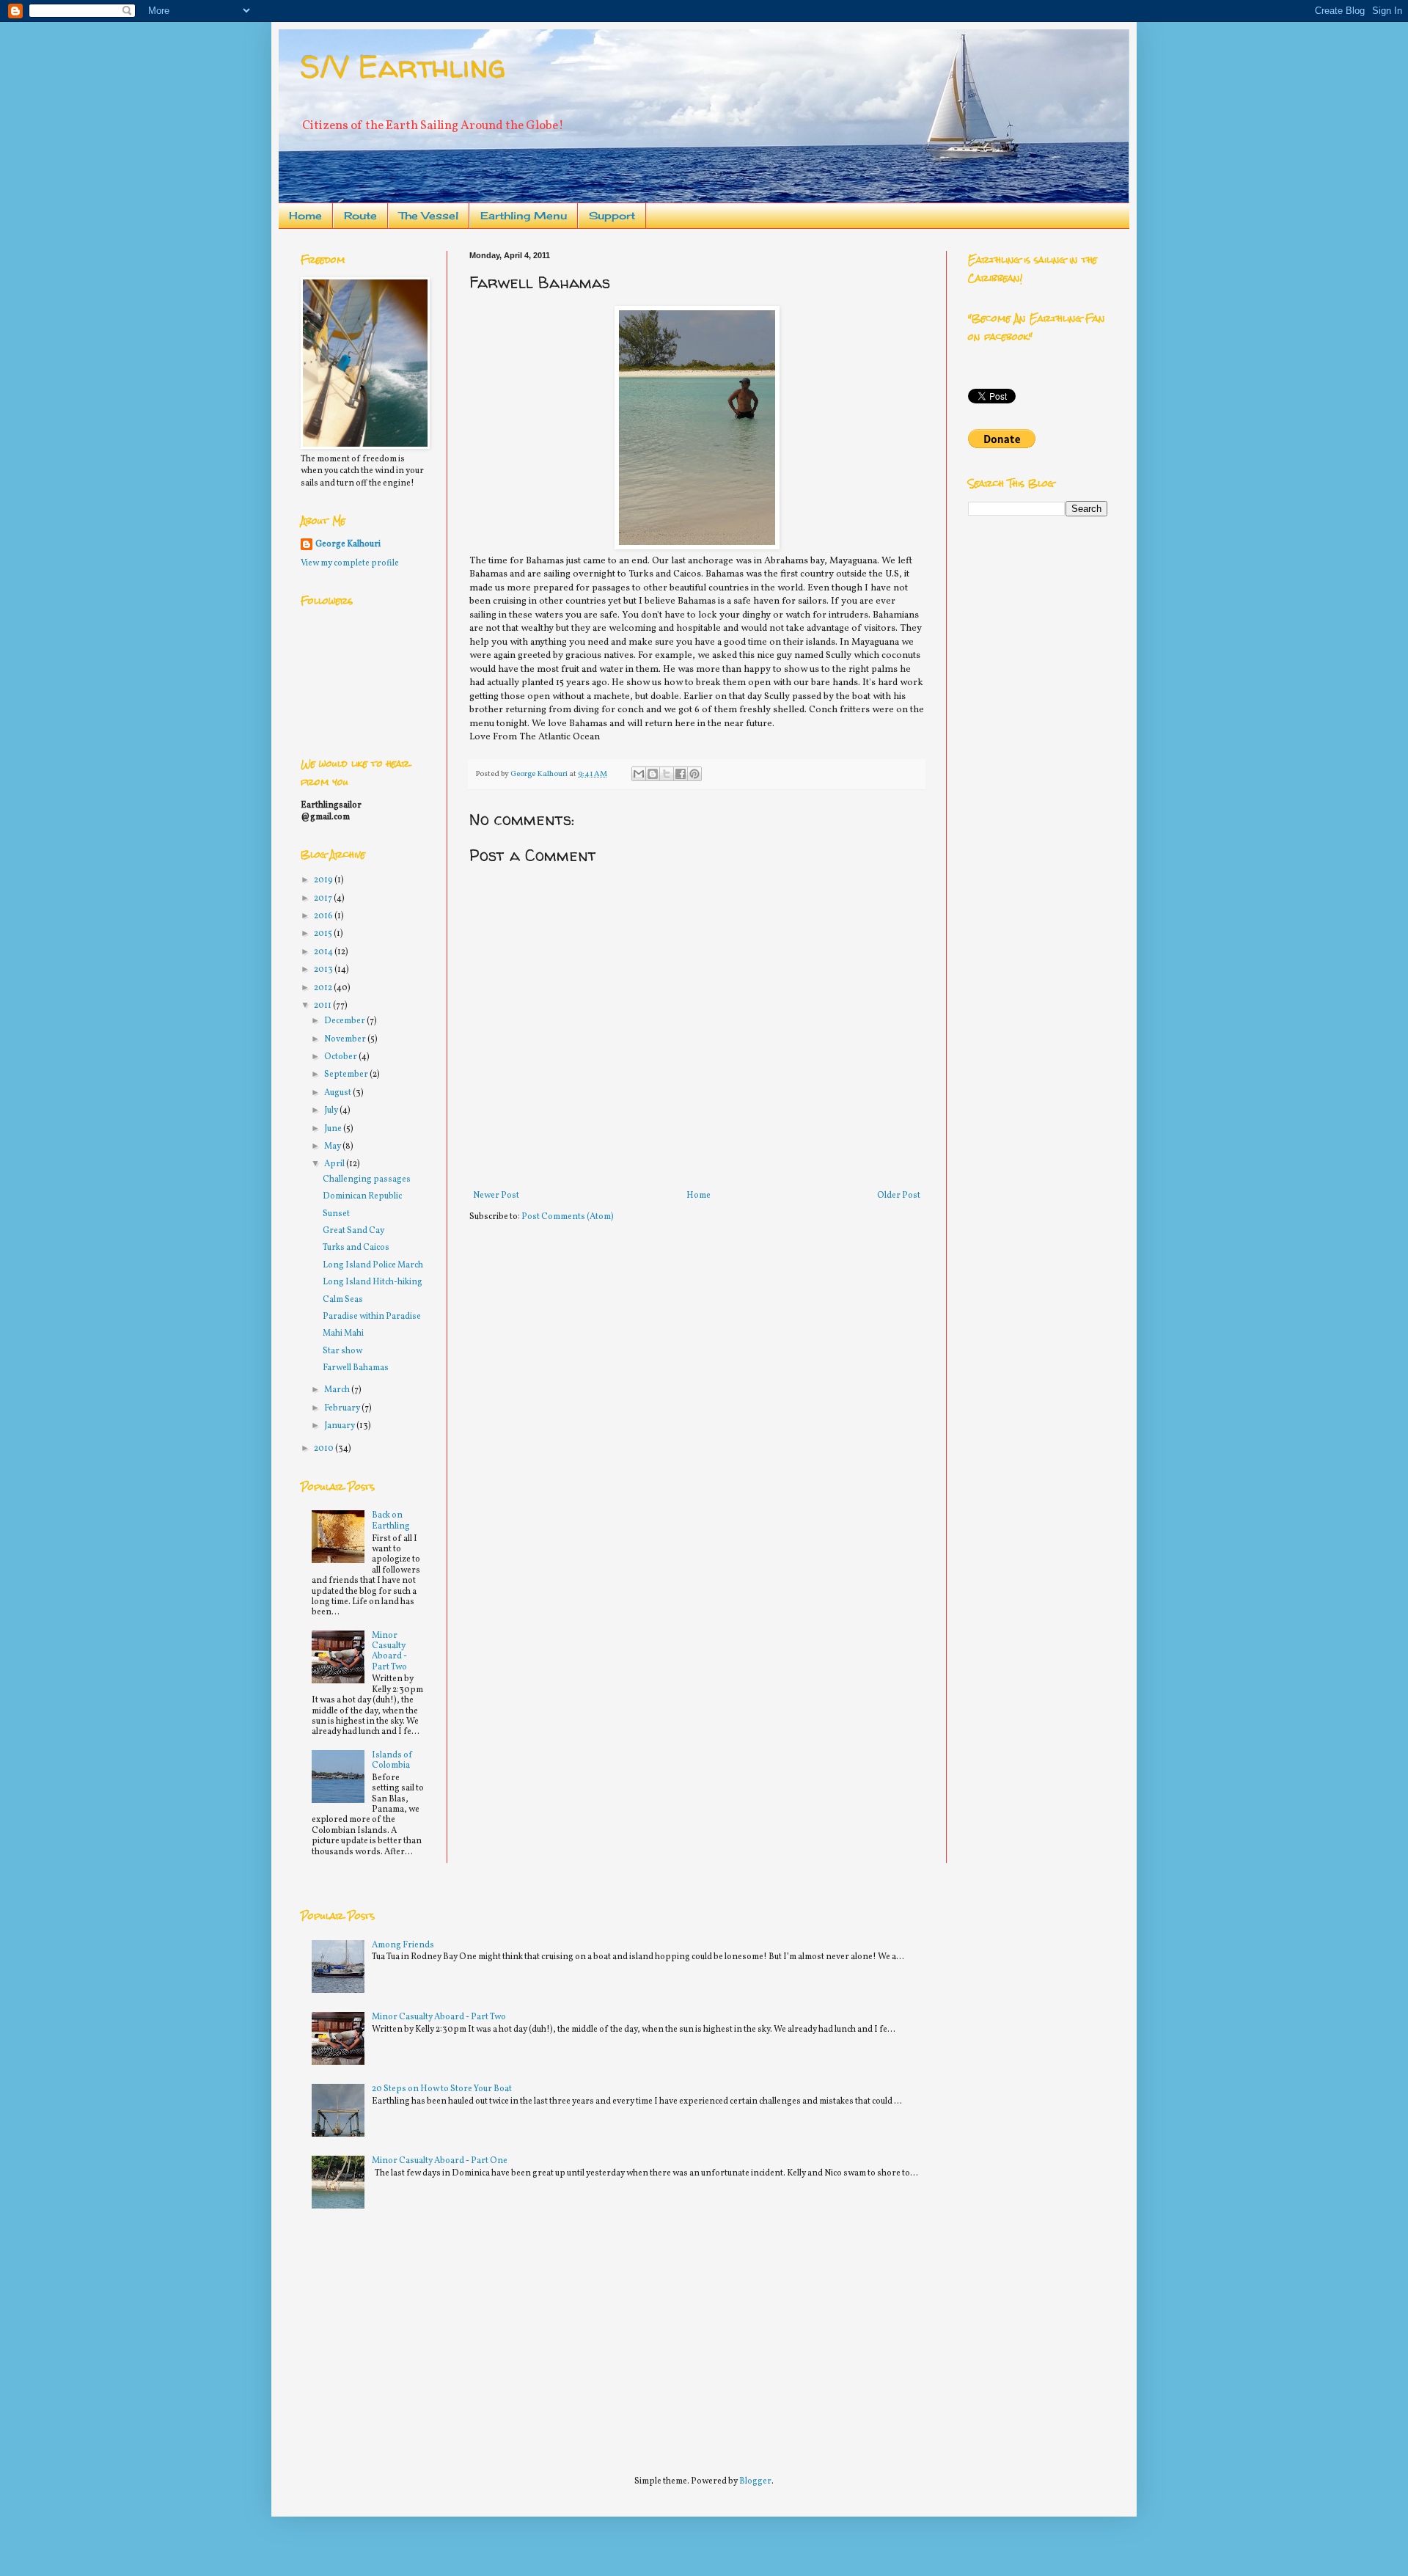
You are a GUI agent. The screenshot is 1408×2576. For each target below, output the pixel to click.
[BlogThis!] (653, 774)
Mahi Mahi (343, 1333)
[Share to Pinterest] (694, 774)
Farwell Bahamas (356, 1368)
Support (612, 215)
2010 (324, 1449)
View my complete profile (350, 563)
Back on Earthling (391, 1521)
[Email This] (639, 774)
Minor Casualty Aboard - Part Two (389, 1651)
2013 (324, 970)
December (345, 1021)
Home (305, 215)
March (338, 1390)
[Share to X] (667, 774)
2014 (324, 952)
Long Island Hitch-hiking (373, 1282)
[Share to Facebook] (681, 774)
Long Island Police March (373, 1265)
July (332, 1110)
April (335, 1164)
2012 (324, 988)
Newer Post (496, 1196)
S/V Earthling (403, 66)
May (333, 1146)
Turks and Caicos (356, 1248)
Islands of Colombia (392, 1760)
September (347, 1075)
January (340, 1426)
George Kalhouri (348, 544)
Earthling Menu (524, 215)
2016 (324, 916)
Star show (342, 1351)
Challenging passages (367, 1179)
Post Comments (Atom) (568, 1217)
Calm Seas (343, 1300)
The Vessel (429, 215)
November (346, 1039)
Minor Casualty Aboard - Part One (440, 2161)
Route (360, 215)
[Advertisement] (411, 2335)
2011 (323, 1006)
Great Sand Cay (353, 1231)
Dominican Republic (362, 1196)
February (343, 1408)
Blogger (755, 2481)
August (338, 1093)
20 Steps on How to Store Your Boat (442, 2089)
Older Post (899, 1196)
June (334, 1129)
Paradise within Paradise (372, 1317)
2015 (324, 934)
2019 (324, 880)
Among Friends (403, 1945)
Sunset (336, 1214)
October (341, 1057)
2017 (324, 899)
